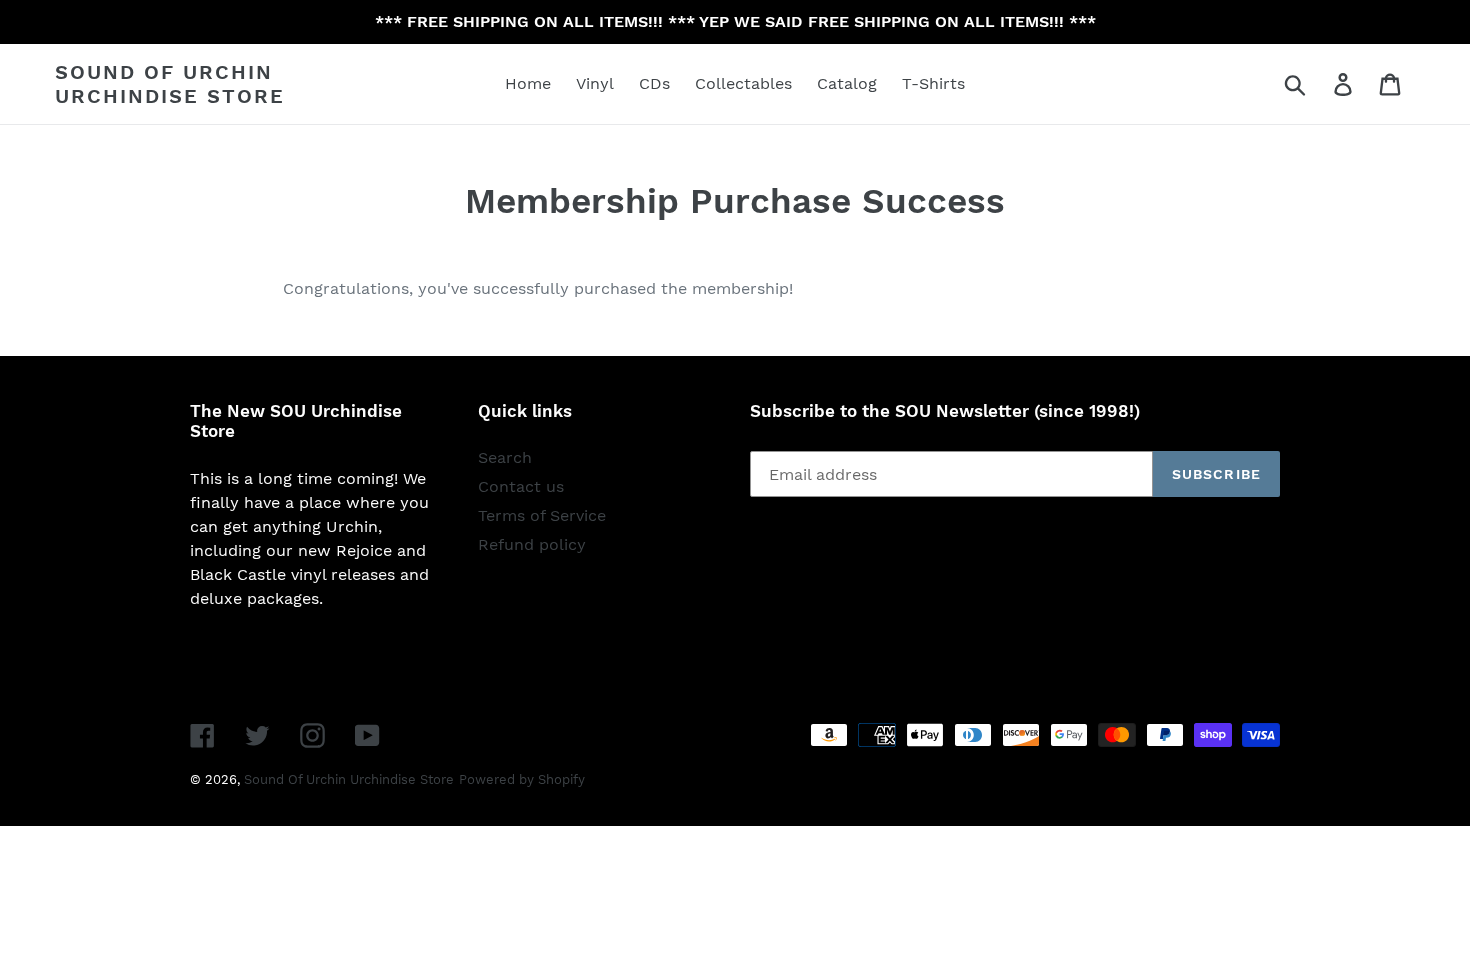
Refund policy (532, 544)
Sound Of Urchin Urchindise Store (170, 84)
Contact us (521, 486)
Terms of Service (542, 515)
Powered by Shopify (522, 779)
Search (505, 457)
